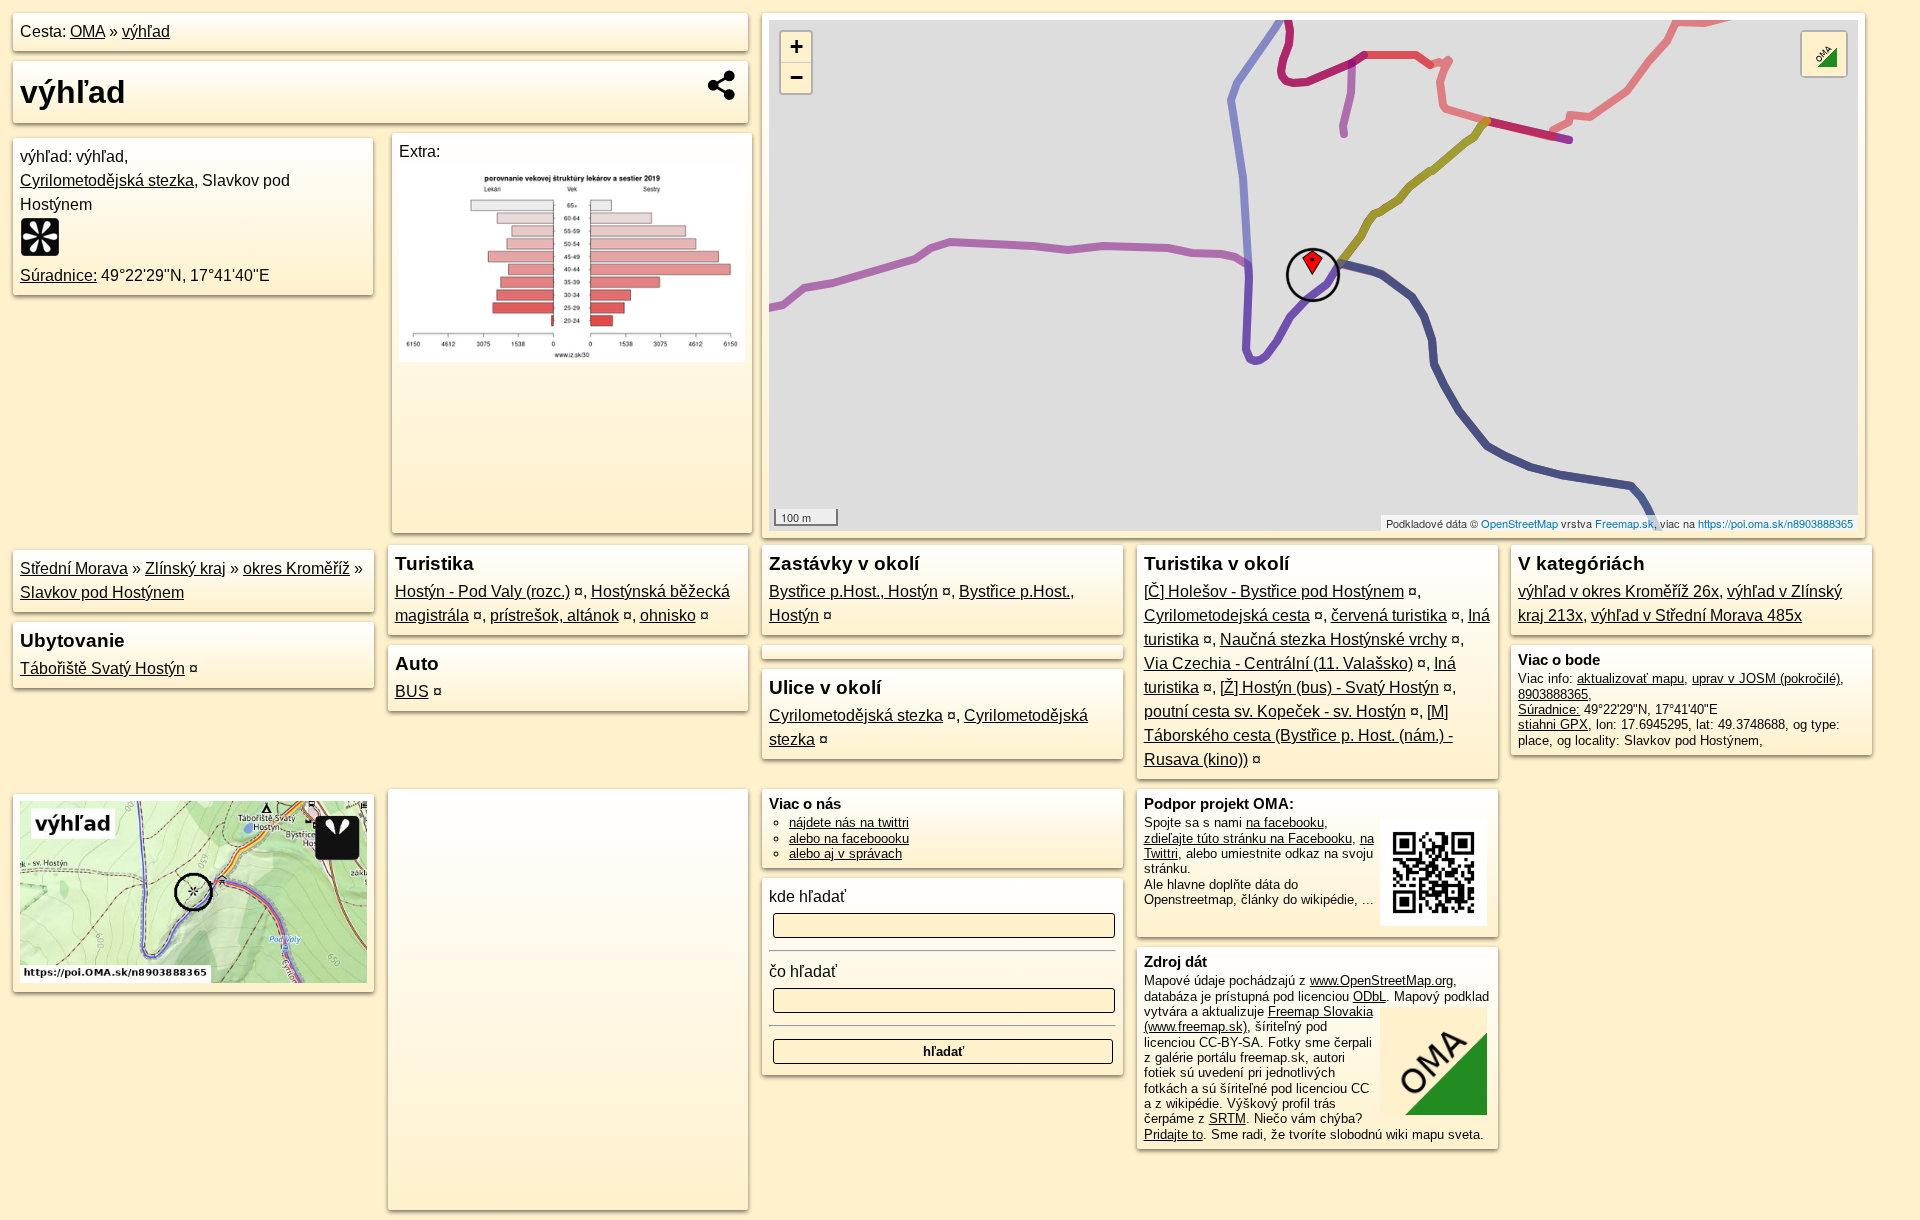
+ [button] (796, 46)
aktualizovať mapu (1630, 678)
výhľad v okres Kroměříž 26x (1618, 591)
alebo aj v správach (845, 853)
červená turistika (1389, 615)
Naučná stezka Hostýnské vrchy (1333, 639)
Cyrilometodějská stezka (107, 180)
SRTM (1227, 1118)
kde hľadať (807, 896)
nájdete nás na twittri (849, 822)
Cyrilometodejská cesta (1227, 615)
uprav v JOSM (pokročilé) (1766, 678)
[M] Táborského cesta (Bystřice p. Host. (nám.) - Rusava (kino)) (1298, 735)
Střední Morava (74, 568)
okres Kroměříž (296, 568)
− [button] (796, 77)
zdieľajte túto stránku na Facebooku (1248, 838)
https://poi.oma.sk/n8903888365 (1775, 523)
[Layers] (1824, 54)
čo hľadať (803, 971)
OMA (87, 31)
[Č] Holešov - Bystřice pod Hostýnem (1274, 591)
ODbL (1369, 996)
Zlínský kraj (185, 568)
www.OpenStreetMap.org (1381, 980)
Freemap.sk (1624, 523)
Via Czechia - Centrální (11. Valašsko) (1278, 663)
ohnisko (668, 615)
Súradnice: (58, 275)
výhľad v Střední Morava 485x (1696, 615)
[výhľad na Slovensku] (46, 237)
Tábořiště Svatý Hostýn (102, 668)
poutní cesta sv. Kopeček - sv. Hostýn (1275, 711)
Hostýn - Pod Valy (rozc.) (482, 591)
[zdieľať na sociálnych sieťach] (722, 85)
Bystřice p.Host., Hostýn (853, 591)
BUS (412, 691)
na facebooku (1285, 822)
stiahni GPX (1553, 724)
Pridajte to (1173, 1134)
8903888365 (1553, 694)
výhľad (146, 31)
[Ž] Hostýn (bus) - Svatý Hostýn (1329, 687)
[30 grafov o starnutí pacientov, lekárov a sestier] (572, 356)
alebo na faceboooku (849, 838)
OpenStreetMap (1519, 523)
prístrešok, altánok (554, 615)
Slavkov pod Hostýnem (102, 592)
